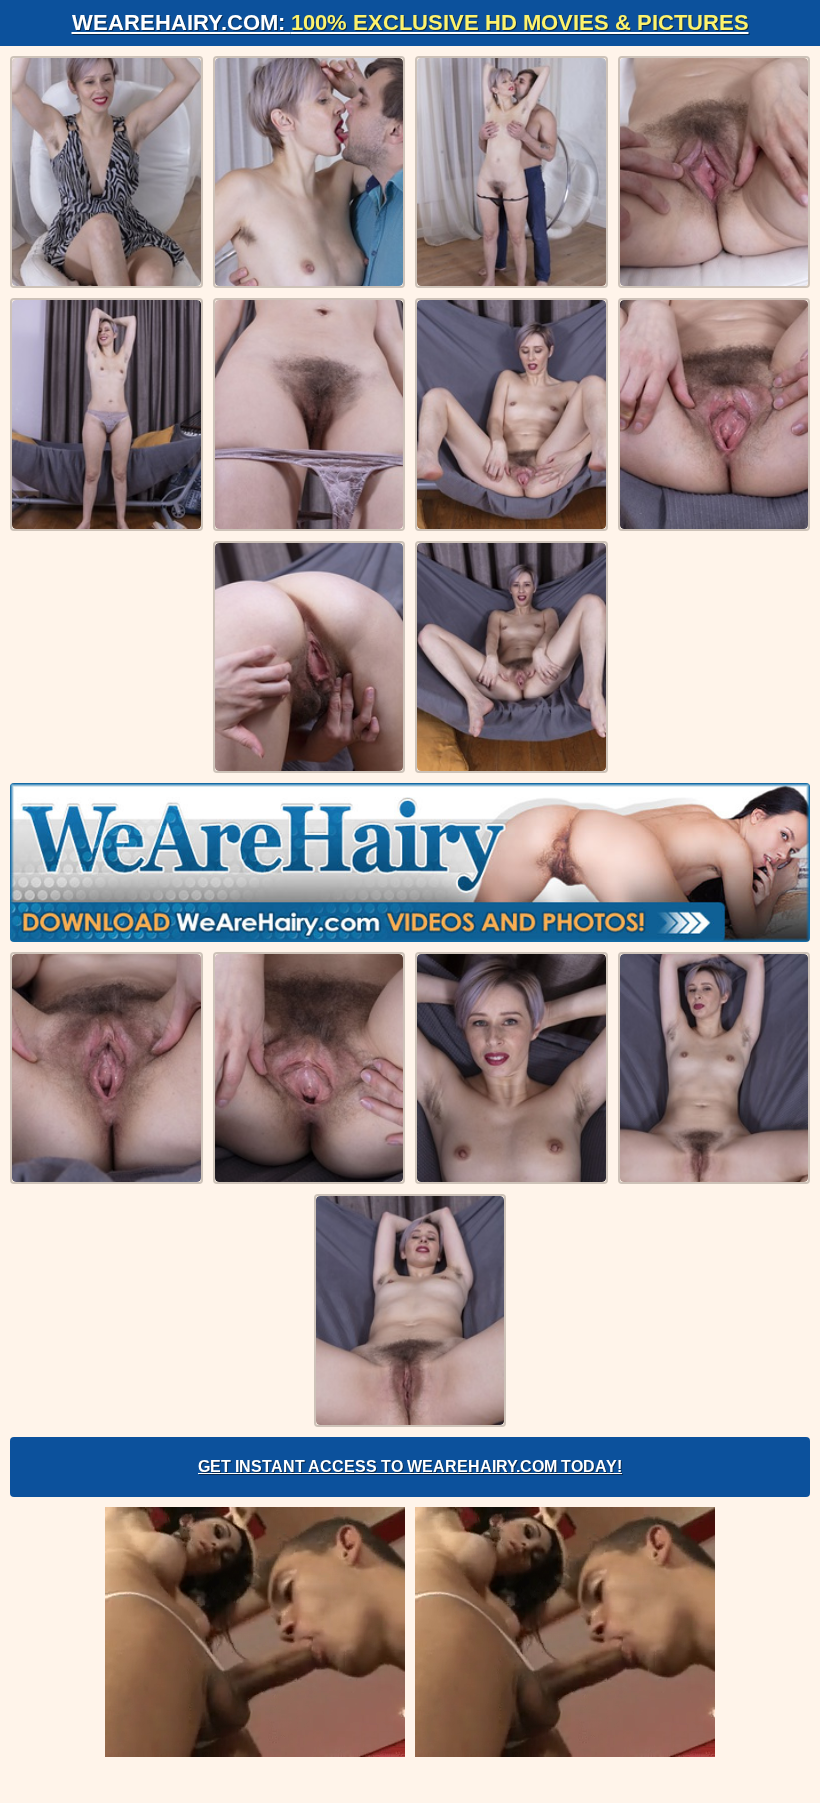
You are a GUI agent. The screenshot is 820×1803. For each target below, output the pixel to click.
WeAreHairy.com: (410, 22)
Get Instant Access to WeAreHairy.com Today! (410, 1466)
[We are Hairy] (410, 862)
